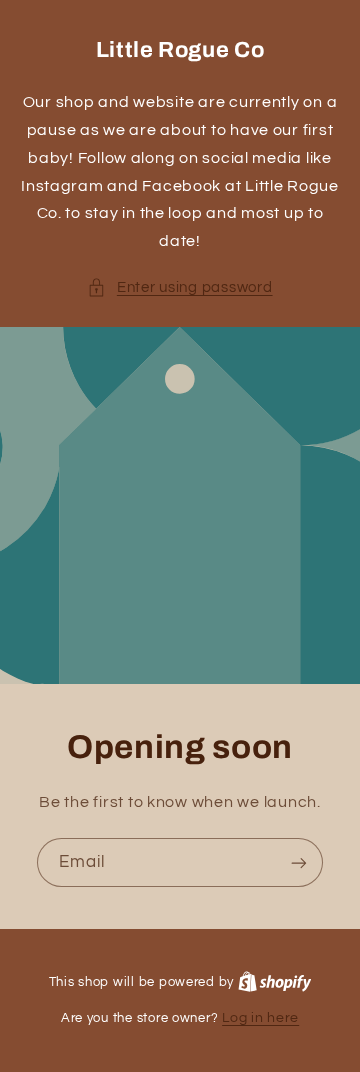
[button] (179, 288)
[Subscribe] (299, 862)
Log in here (260, 1018)
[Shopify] (275, 982)
